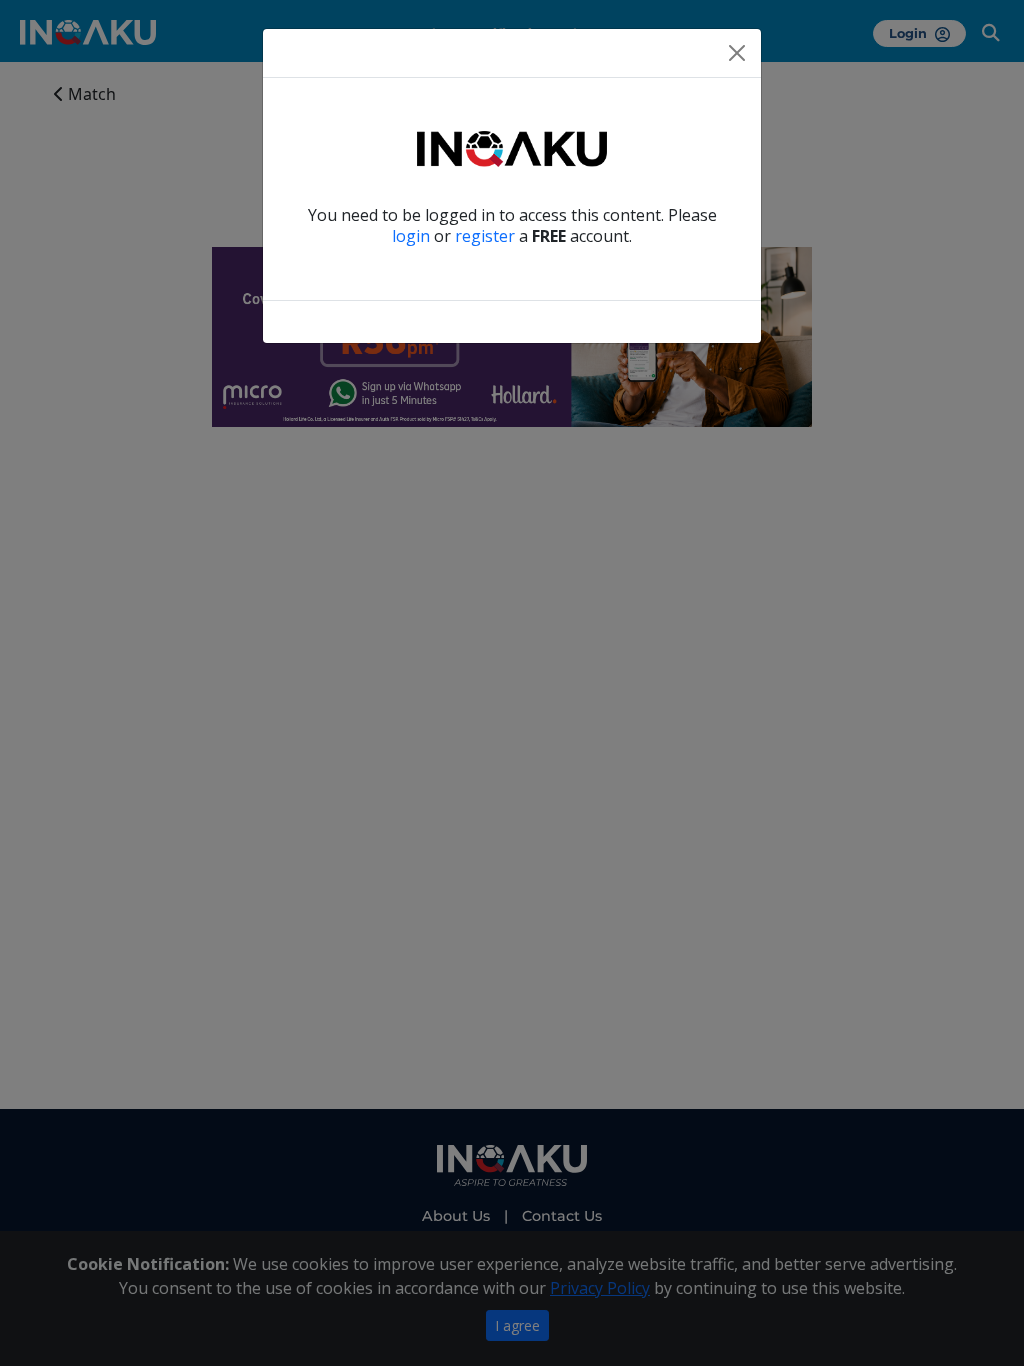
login (411, 236)
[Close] (737, 53)
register (485, 236)
